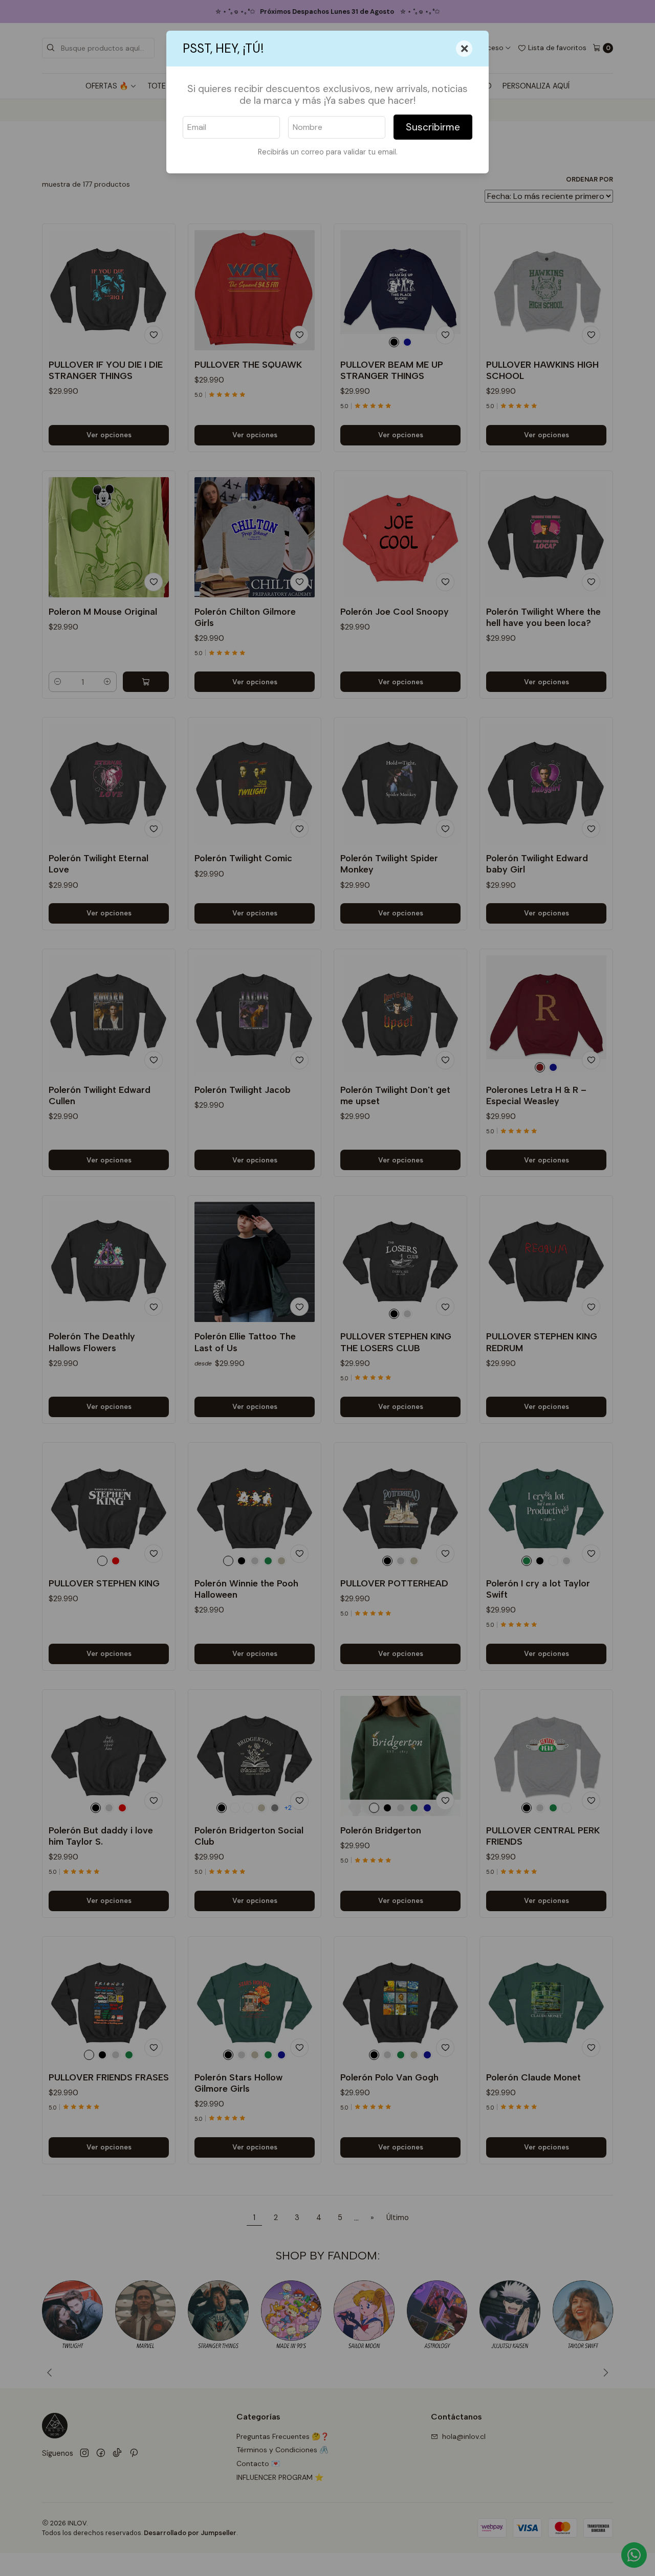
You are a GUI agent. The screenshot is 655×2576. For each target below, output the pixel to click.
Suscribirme (433, 127)
